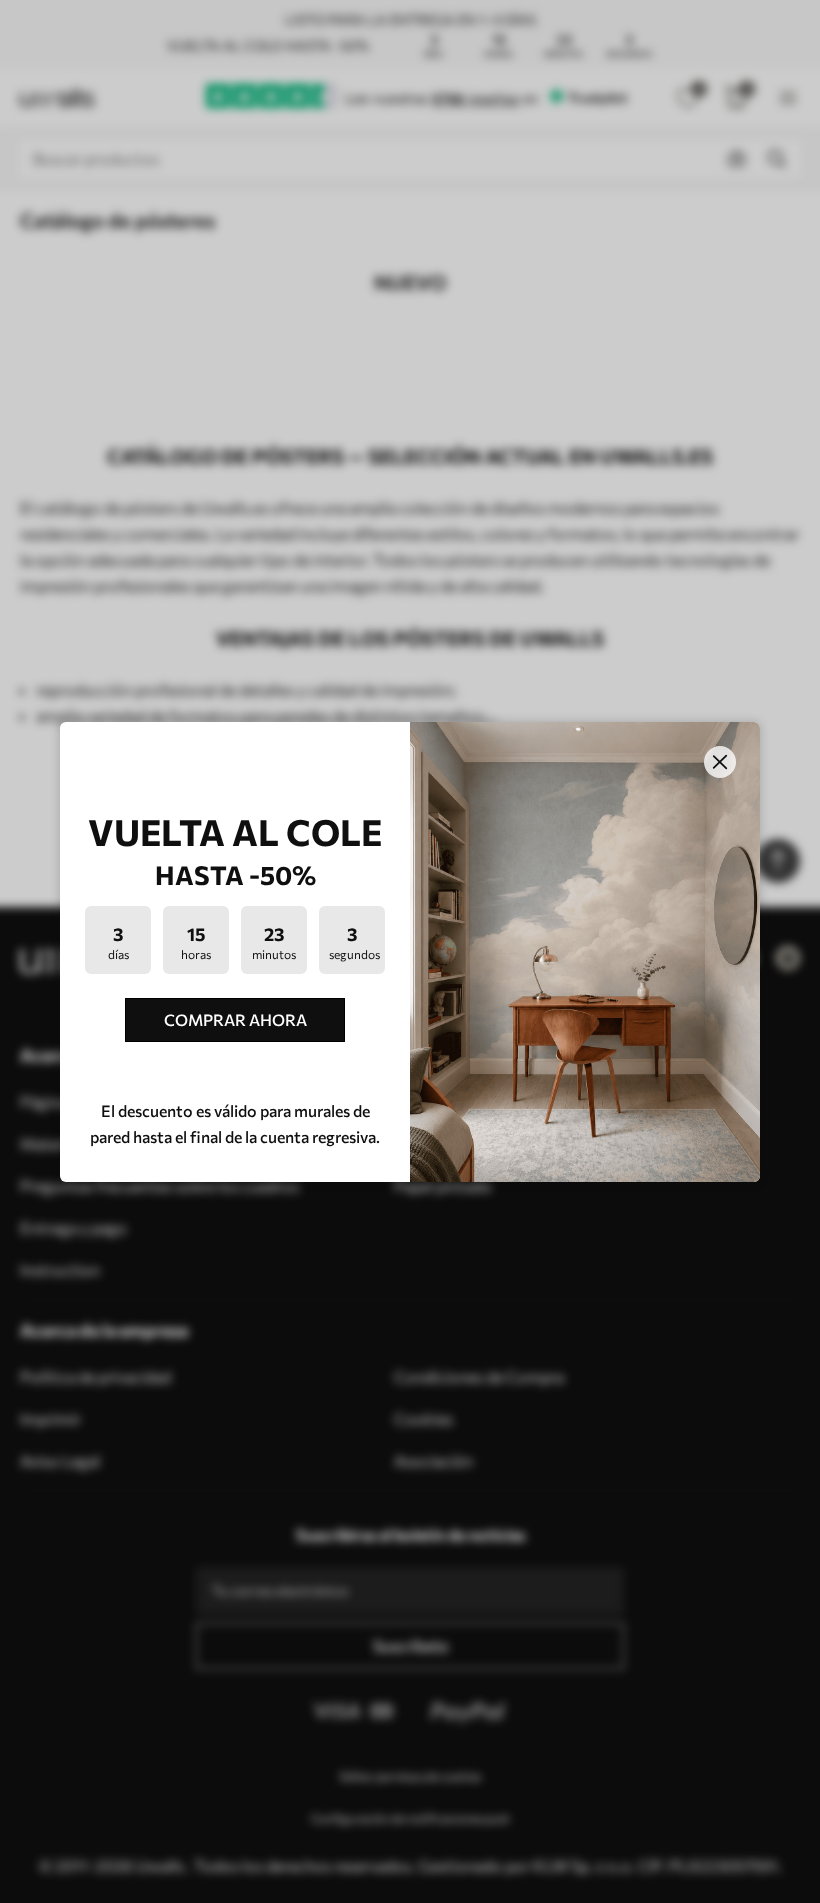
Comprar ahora (235, 1019)
